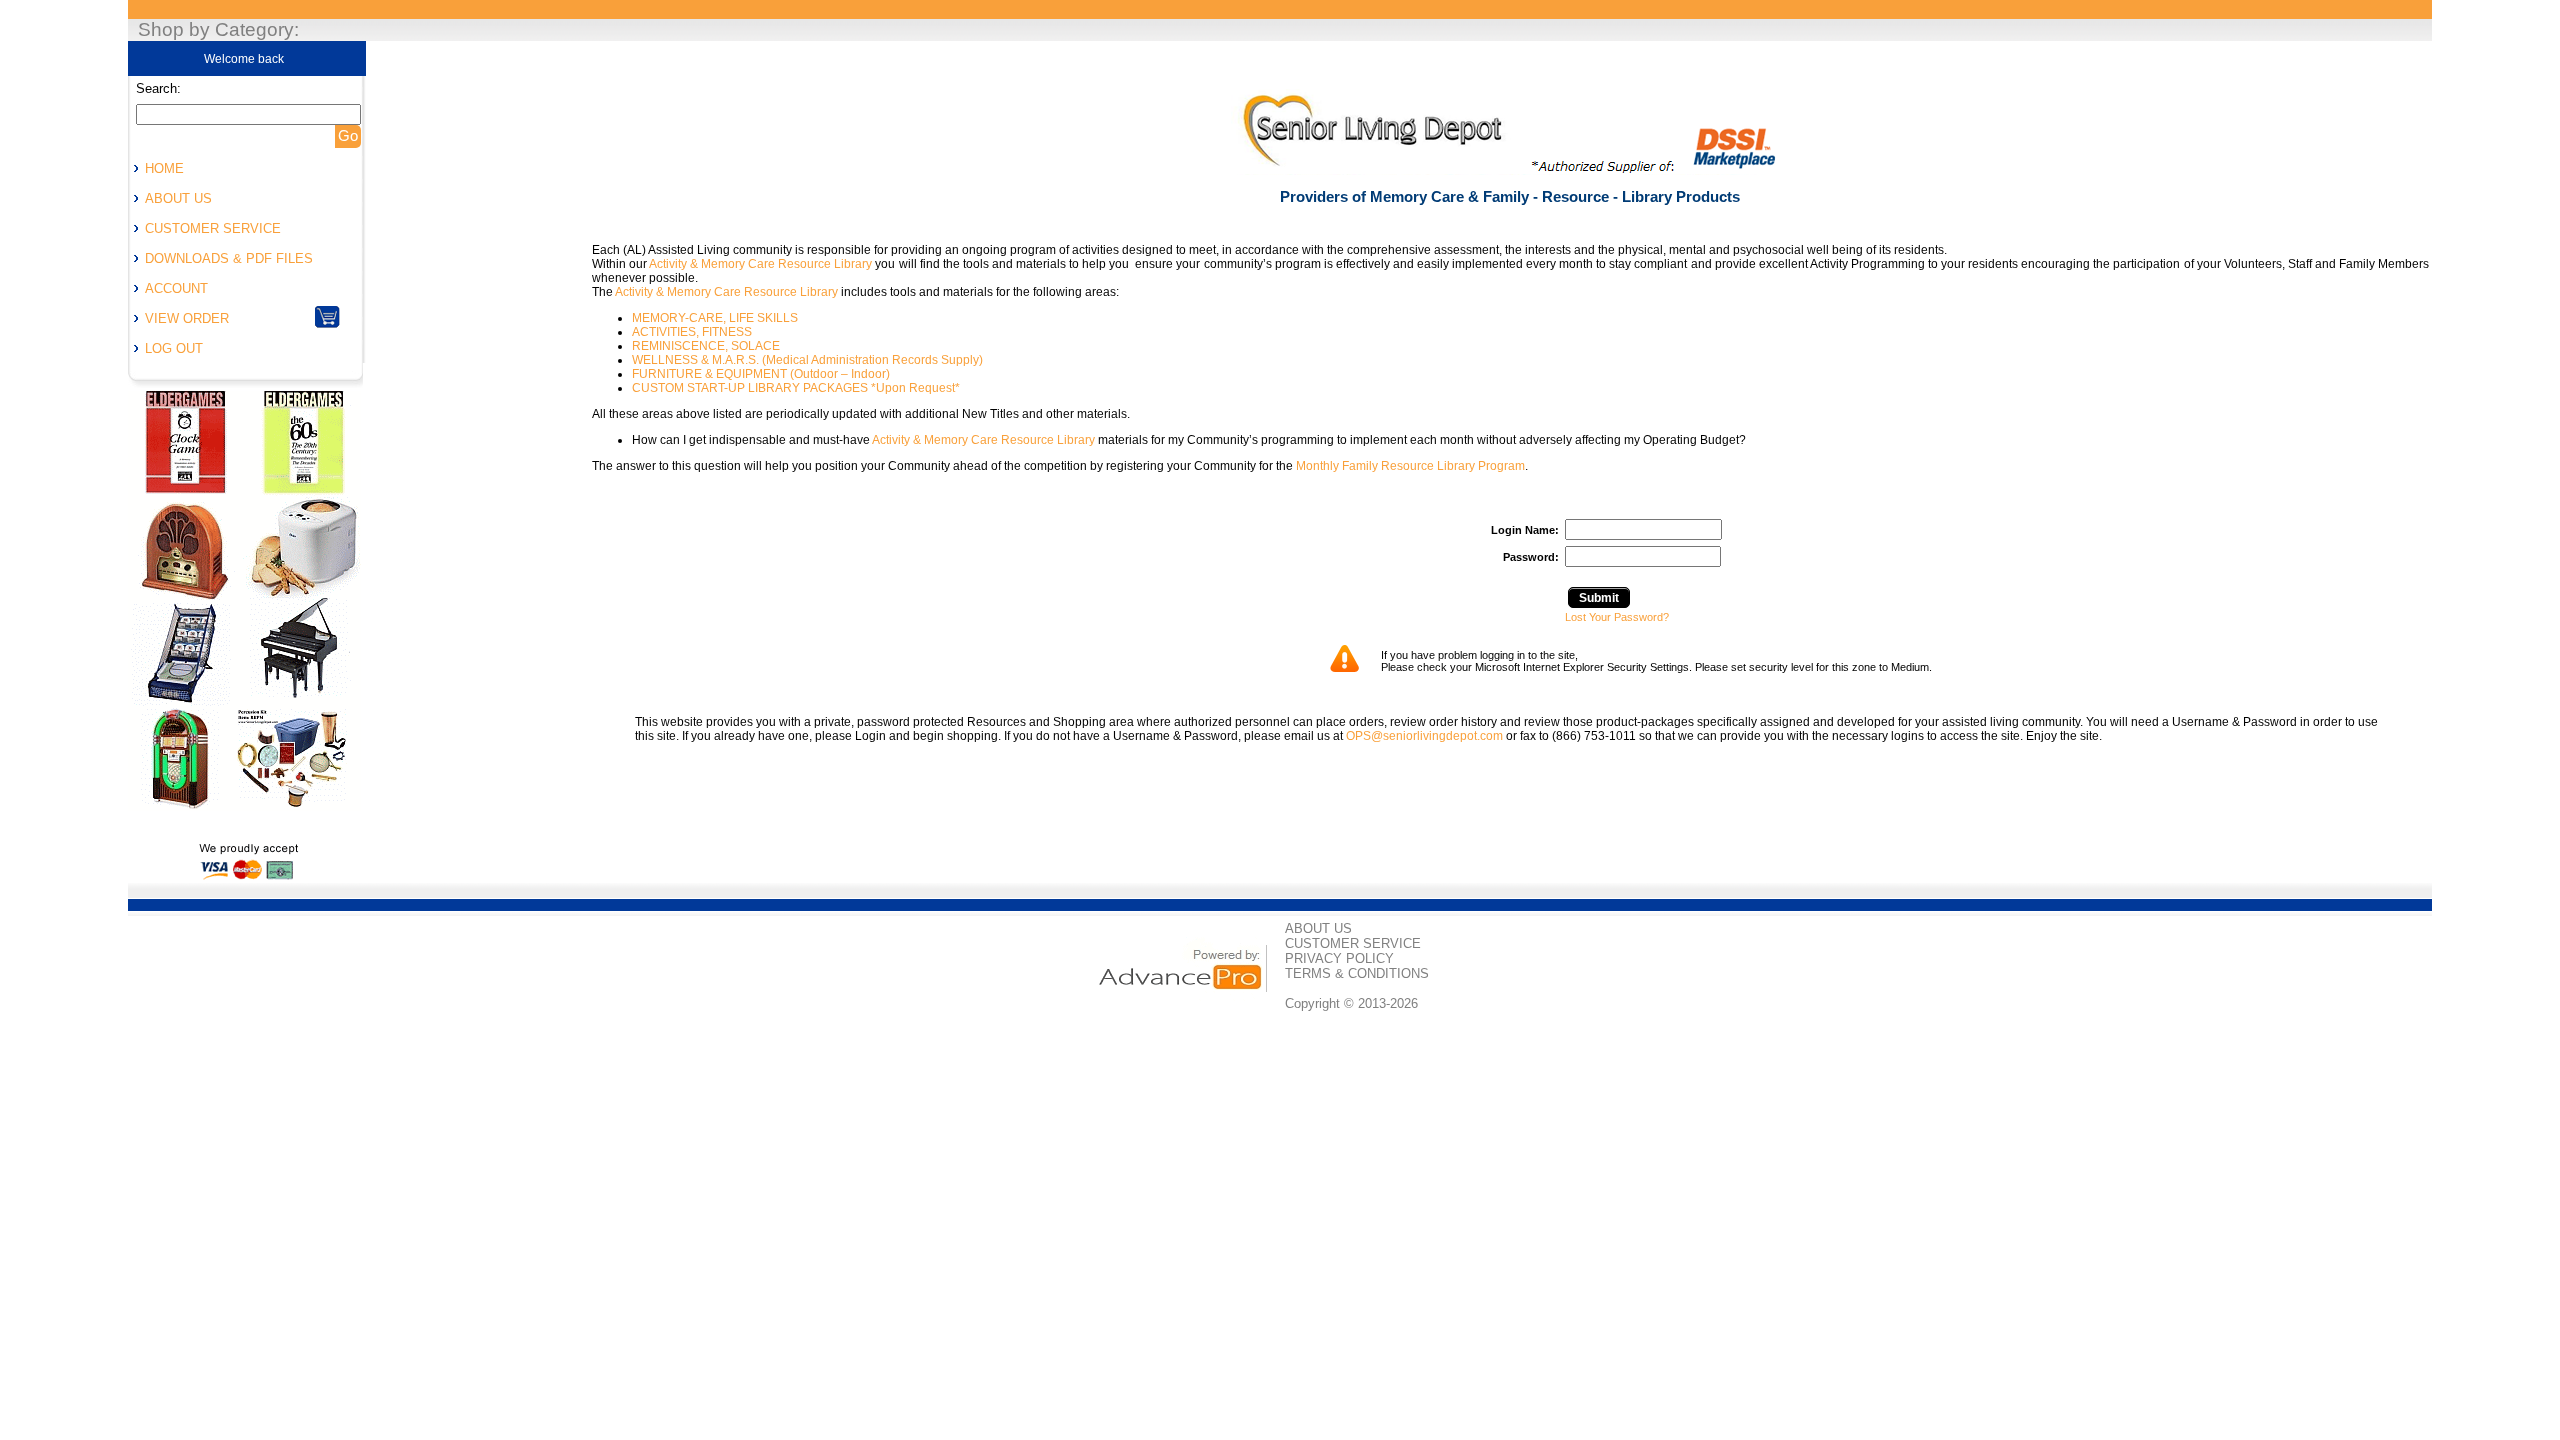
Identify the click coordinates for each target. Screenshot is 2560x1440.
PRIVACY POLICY (1339, 958)
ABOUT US (178, 198)
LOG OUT (174, 348)
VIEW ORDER (187, 318)
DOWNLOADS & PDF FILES (229, 258)
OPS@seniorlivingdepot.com (1424, 736)
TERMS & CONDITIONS (1357, 973)
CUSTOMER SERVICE (213, 228)
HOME (164, 168)
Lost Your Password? (1617, 617)
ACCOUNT (176, 288)
